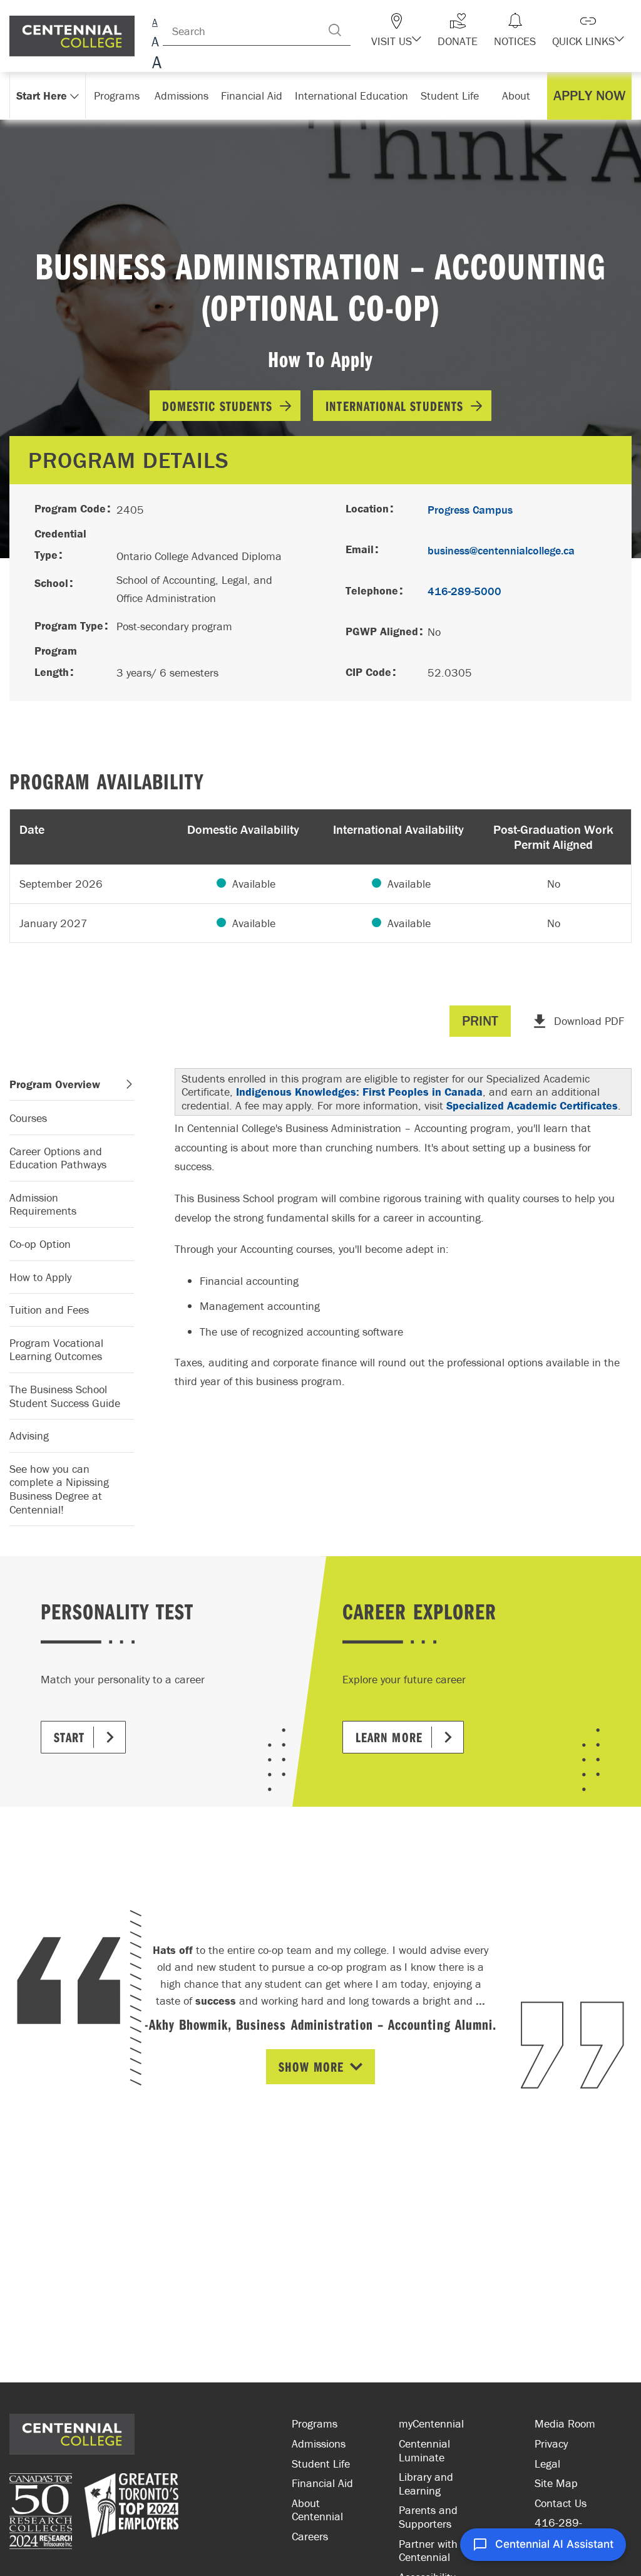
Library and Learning (426, 2484)
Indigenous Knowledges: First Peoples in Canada (359, 1092)
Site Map (556, 2483)
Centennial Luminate (424, 2450)
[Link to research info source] (41, 2513)
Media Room (565, 2423)
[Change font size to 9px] (155, 20)
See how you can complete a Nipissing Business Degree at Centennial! (59, 1489)
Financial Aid (322, 2483)
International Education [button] (351, 96)
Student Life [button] (450, 96)
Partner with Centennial (428, 2551)
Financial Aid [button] (252, 96)
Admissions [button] (182, 96)
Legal (547, 2464)
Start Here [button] (42, 96)
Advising (29, 1436)
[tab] (72, 1085)
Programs (315, 2423)
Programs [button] (117, 96)
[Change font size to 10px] (155, 42)
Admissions (319, 2444)
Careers (310, 2536)
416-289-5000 (464, 591)
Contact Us (561, 2503)
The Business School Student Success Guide (65, 1396)
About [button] (516, 96)
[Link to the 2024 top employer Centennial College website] (131, 2513)
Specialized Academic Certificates (532, 1105)
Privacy (551, 2444)
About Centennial (317, 2510)
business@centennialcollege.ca (501, 550)
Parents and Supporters (428, 2517)
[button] (396, 30)
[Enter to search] (335, 30)
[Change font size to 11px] (155, 64)
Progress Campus (470, 510)
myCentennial (431, 2423)
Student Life (321, 2464)
